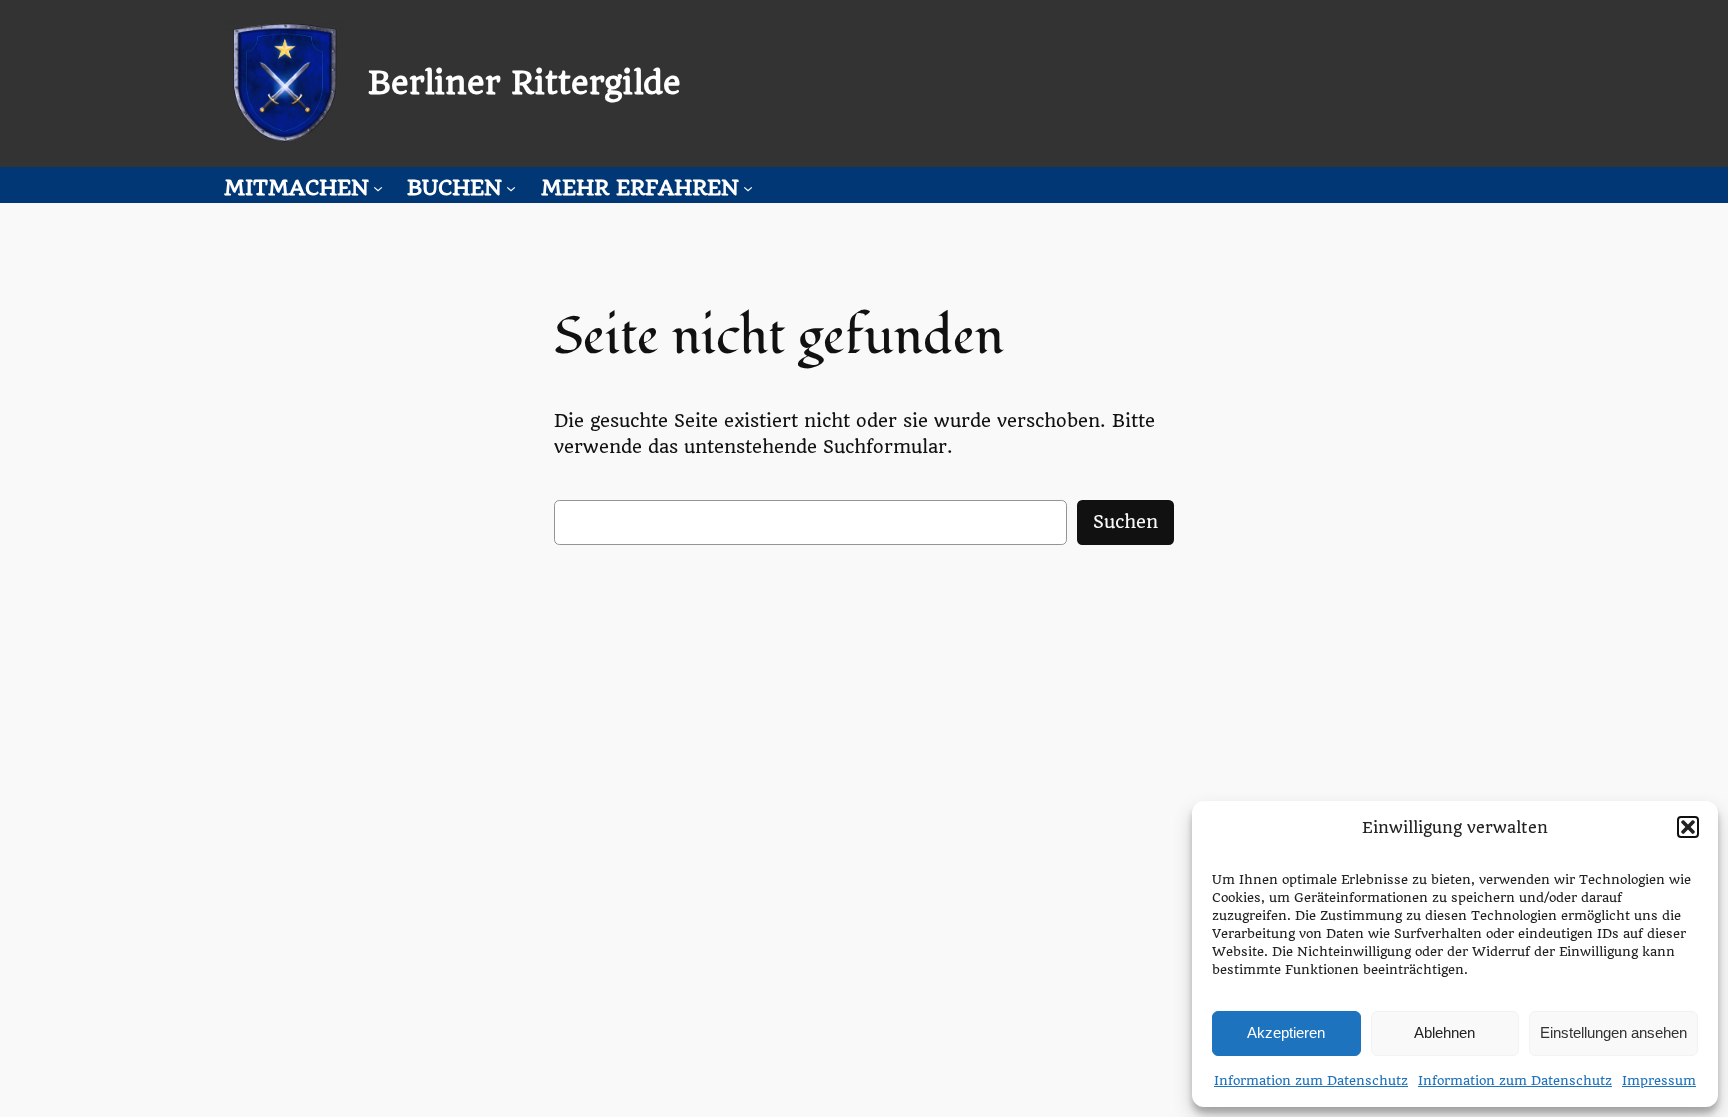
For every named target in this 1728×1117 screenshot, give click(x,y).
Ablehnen (1444, 1032)
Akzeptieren (1286, 1032)
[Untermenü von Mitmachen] (378, 188)
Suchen (1125, 521)
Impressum (1659, 1080)
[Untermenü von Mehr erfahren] (748, 188)
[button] (1688, 827)
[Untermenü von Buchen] (511, 188)
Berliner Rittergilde (524, 83)
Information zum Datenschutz (1311, 1080)
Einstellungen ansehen (1613, 1032)
